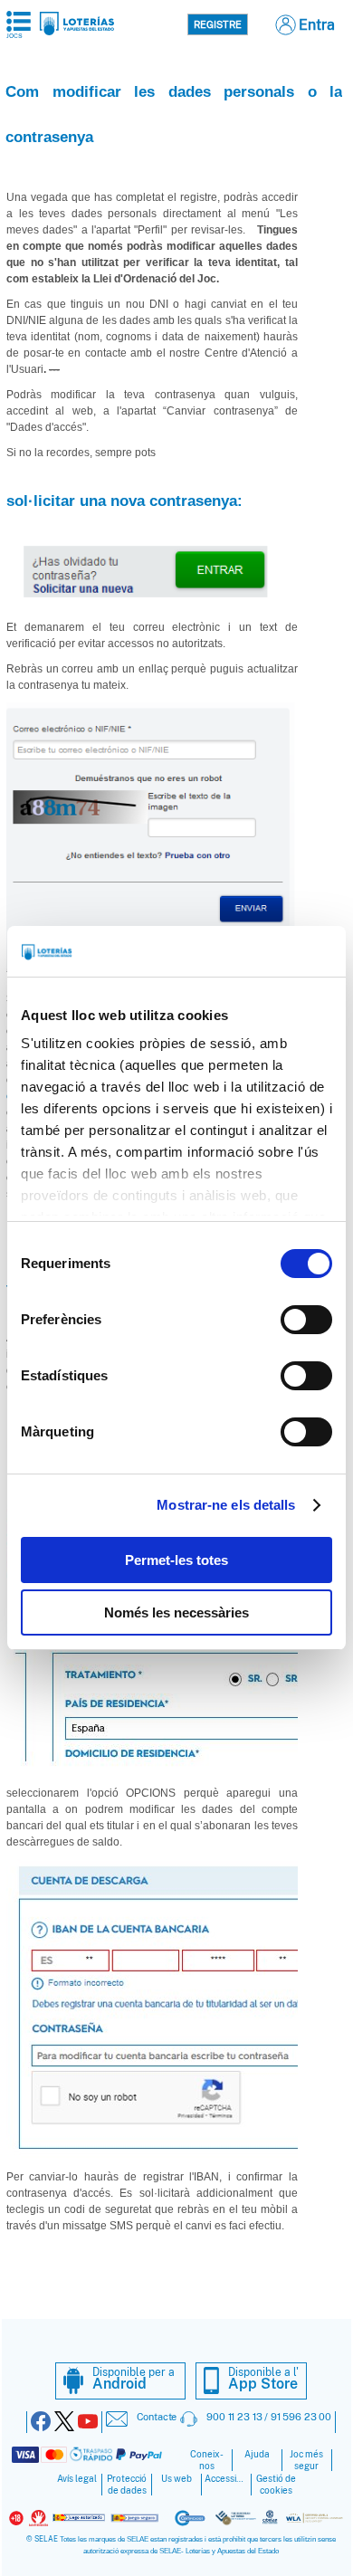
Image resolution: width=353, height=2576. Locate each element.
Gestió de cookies (276, 2485)
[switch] (306, 1320)
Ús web (176, 2479)
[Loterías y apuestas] (76, 30)
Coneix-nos (207, 2460)
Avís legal (77, 2479)
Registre (218, 24)
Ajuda (257, 2454)
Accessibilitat (226, 2479)
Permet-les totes (176, 1560)
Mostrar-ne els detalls (226, 1505)
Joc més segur (306, 2460)
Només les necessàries (176, 1612)
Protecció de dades (127, 2485)
